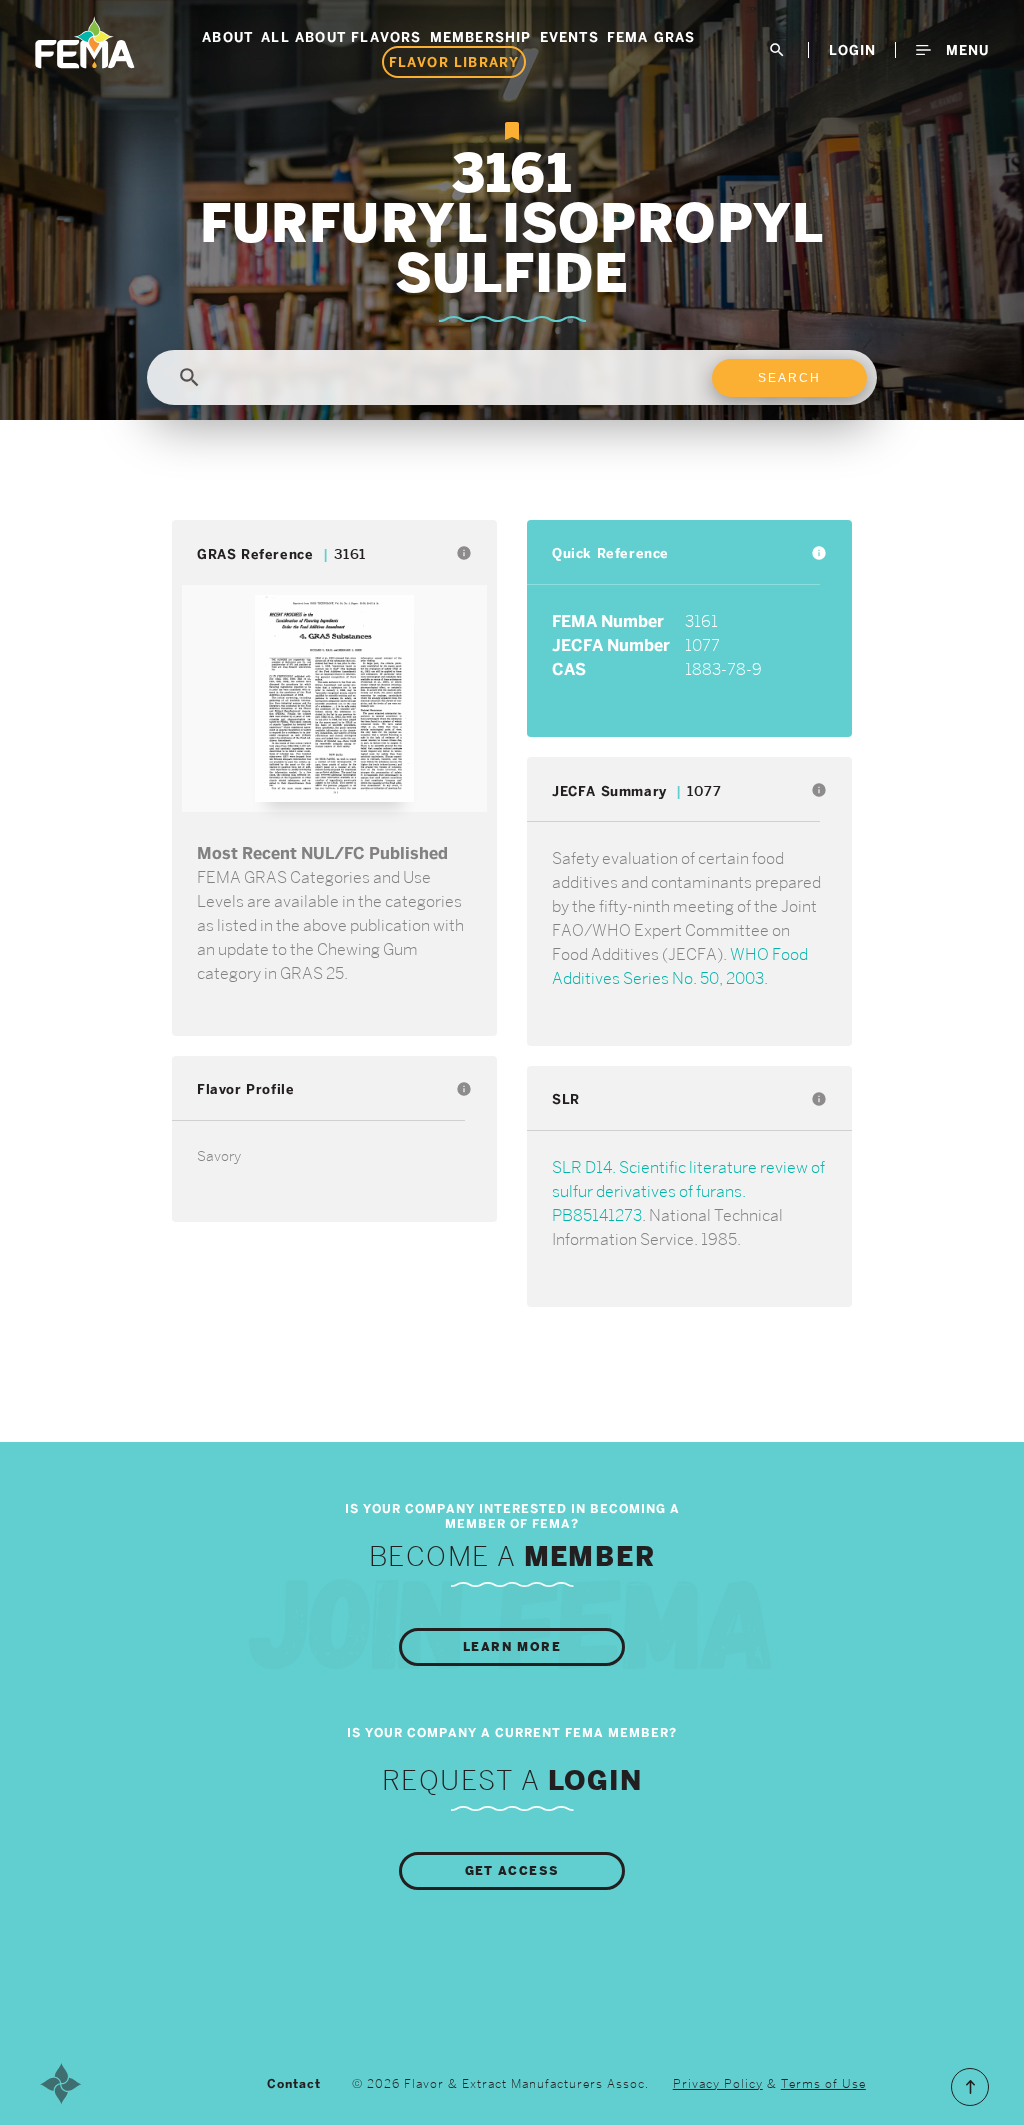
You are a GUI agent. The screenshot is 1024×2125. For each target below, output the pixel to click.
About (227, 37)
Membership (481, 37)
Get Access (512, 1871)
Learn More (512, 1647)
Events (569, 37)
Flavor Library (454, 62)
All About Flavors (341, 37)
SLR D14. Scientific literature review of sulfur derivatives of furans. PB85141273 (688, 1191)
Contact (294, 2084)
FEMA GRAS (651, 37)
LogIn (852, 50)
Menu (965, 50)
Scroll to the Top (970, 2087)
